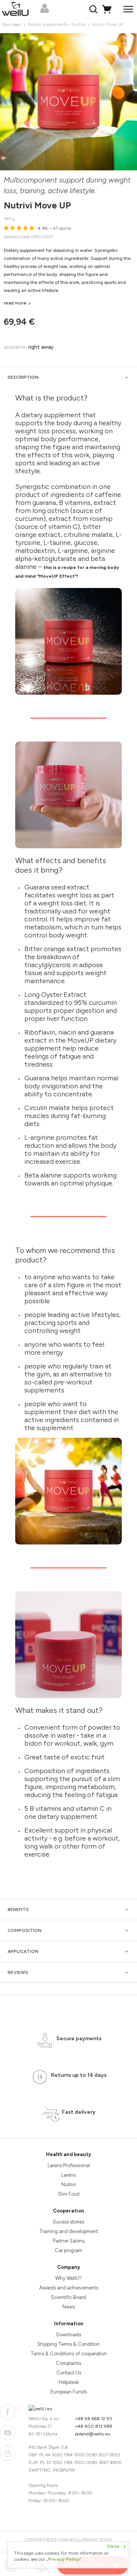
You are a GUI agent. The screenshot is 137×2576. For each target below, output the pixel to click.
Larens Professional (69, 2165)
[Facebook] (8, 2412)
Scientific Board (68, 2297)
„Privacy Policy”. (64, 2559)
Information (69, 2324)
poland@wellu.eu (93, 2434)
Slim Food (69, 2194)
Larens (68, 2175)
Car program (68, 2250)
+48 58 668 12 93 (93, 2419)
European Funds (69, 2392)
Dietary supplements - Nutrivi (57, 25)
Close (116, 2546)
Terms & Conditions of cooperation (69, 2354)
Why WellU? (68, 2278)
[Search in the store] (94, 9)
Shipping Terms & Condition (68, 2344)
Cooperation (68, 2211)
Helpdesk (69, 2382)
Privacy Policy (98, 2540)
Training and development (68, 2231)
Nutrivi (69, 2184)
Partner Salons (69, 2241)
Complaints (68, 2363)
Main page (11, 25)
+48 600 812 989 (94, 2426)
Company (68, 2267)
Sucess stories (68, 2222)
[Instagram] (8, 2453)
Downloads (69, 2335)
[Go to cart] (108, 9)
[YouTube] (8, 2433)
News (69, 2307)
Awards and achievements (69, 2288)
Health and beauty (68, 2154)
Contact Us (69, 2373)
